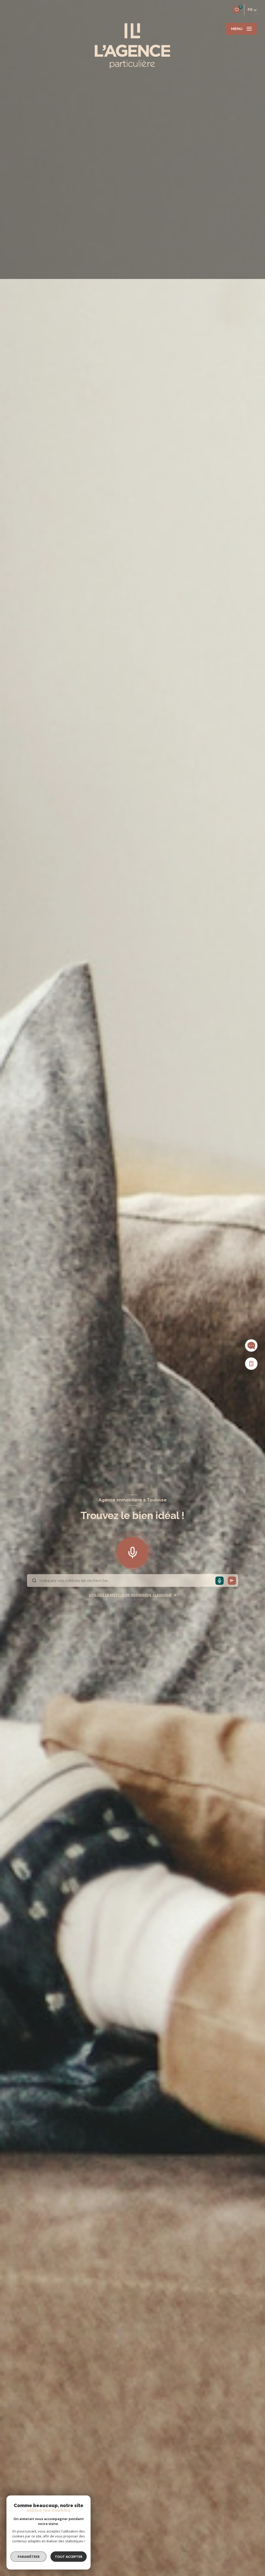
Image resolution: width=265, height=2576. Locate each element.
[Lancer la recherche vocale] (132, 1551)
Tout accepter (69, 2557)
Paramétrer (29, 2557)
